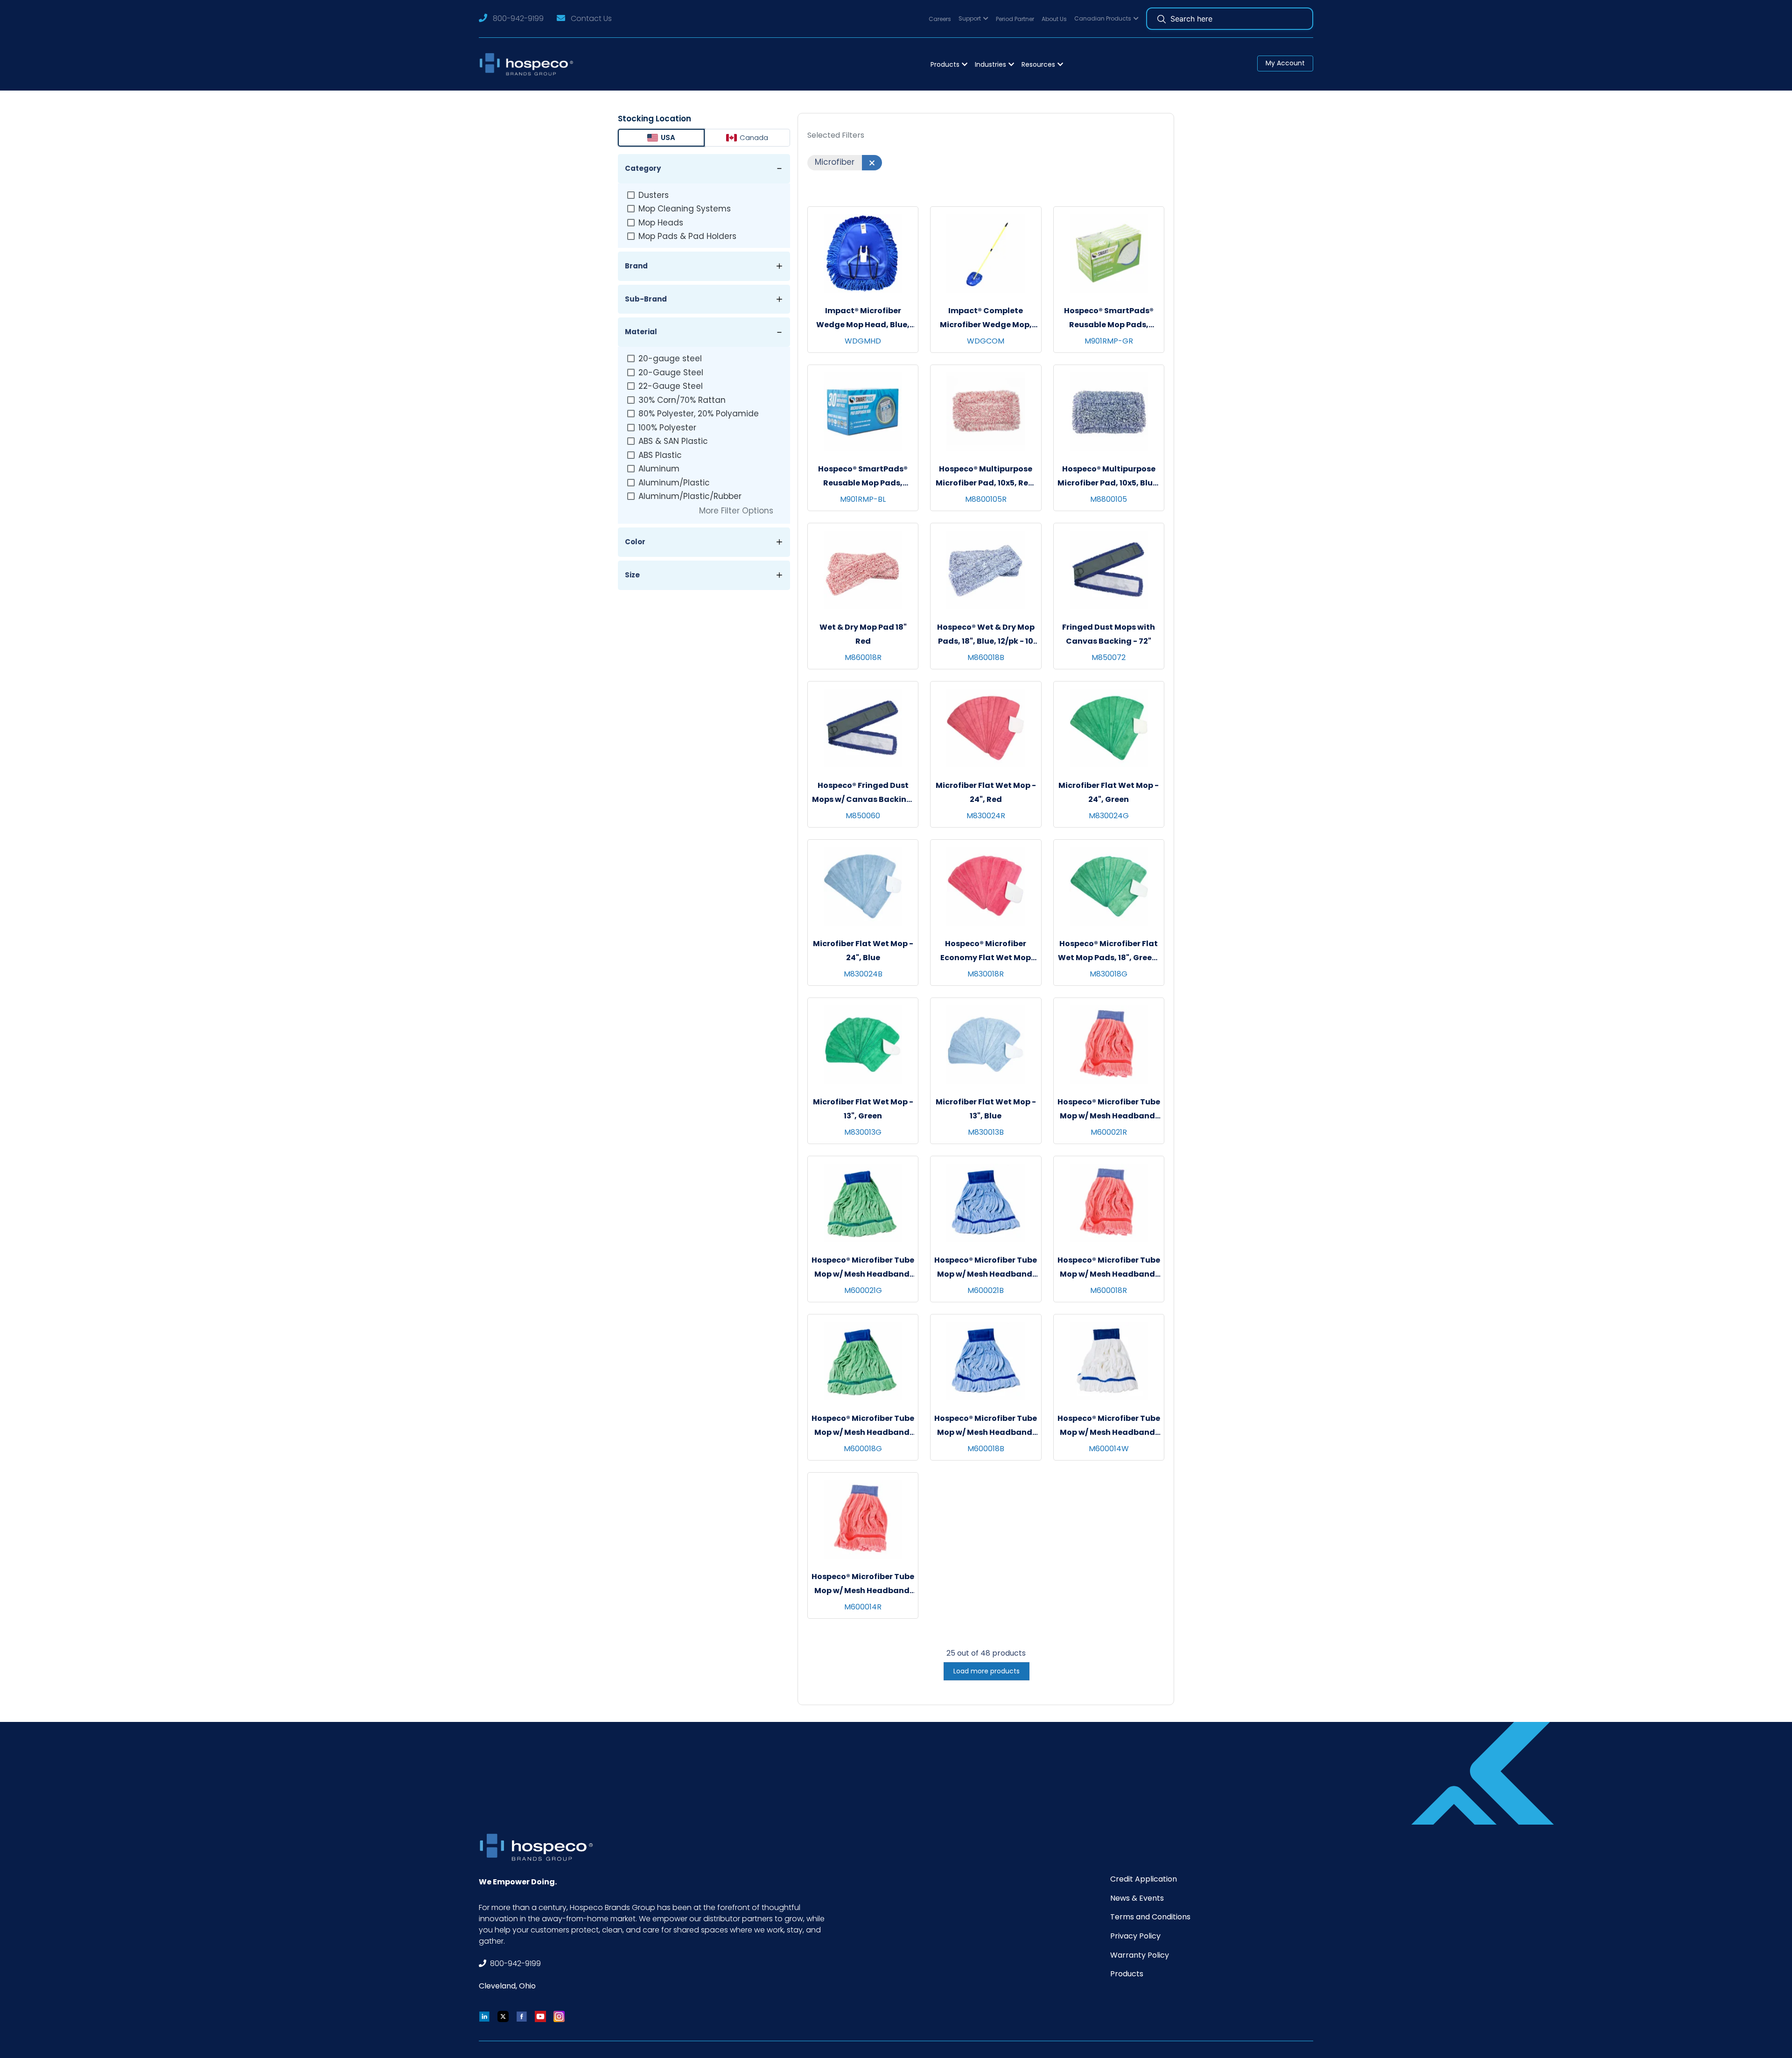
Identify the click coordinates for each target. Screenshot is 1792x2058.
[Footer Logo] (539, 1847)
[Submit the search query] (1162, 19)
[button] (973, 19)
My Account (1285, 63)
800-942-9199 (518, 18)
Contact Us (591, 18)
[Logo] (529, 64)
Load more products (987, 1671)
